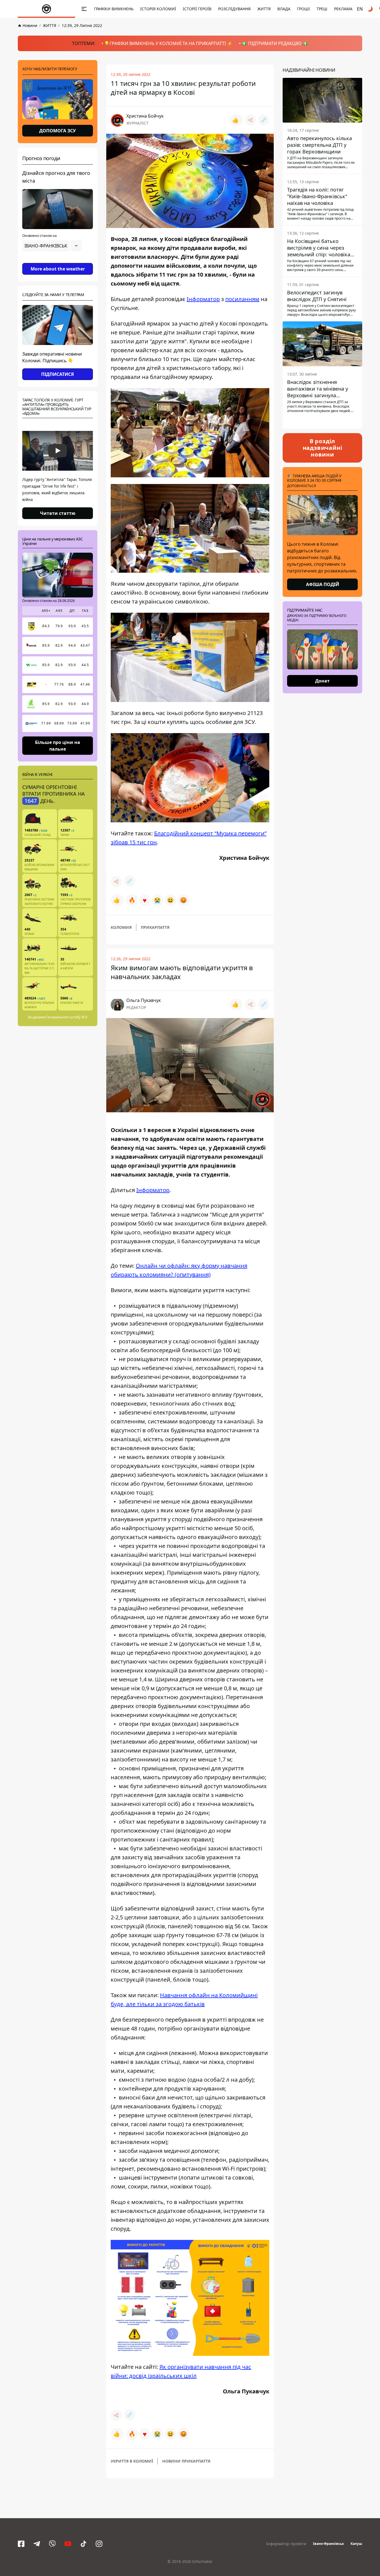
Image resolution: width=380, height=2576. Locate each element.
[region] (58, 261)
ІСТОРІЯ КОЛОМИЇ (158, 9)
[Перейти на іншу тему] (371, 9)
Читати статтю (58, 513)
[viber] (52, 2544)
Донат (322, 681)
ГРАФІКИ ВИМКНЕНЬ (114, 9)
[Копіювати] (264, 120)
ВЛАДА (284, 9)
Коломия (121, 927)
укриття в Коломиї (132, 2461)
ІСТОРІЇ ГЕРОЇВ (197, 9)
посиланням (242, 299)
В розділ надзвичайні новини (323, 448)
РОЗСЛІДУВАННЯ (234, 9)
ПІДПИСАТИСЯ (58, 374)
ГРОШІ (303, 9)
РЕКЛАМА (343, 9)
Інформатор (203, 299)
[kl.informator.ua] (46, 9)
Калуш (356, 2544)
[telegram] (37, 2544)
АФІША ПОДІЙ (323, 584)
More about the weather (58, 269)
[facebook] (21, 2544)
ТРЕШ (322, 9)
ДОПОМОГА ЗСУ (58, 131)
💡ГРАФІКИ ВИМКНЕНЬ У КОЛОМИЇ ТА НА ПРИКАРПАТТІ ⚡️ (168, 43)
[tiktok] (83, 2544)
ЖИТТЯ (264, 9)
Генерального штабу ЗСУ (67, 1017)
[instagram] (99, 2544)
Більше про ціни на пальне (58, 745)
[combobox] (52, 246)
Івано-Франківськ (328, 2544)
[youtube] (68, 2544)
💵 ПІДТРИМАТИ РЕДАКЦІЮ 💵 (275, 43)
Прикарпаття (155, 927)
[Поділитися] (250, 120)
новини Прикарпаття (186, 2461)
